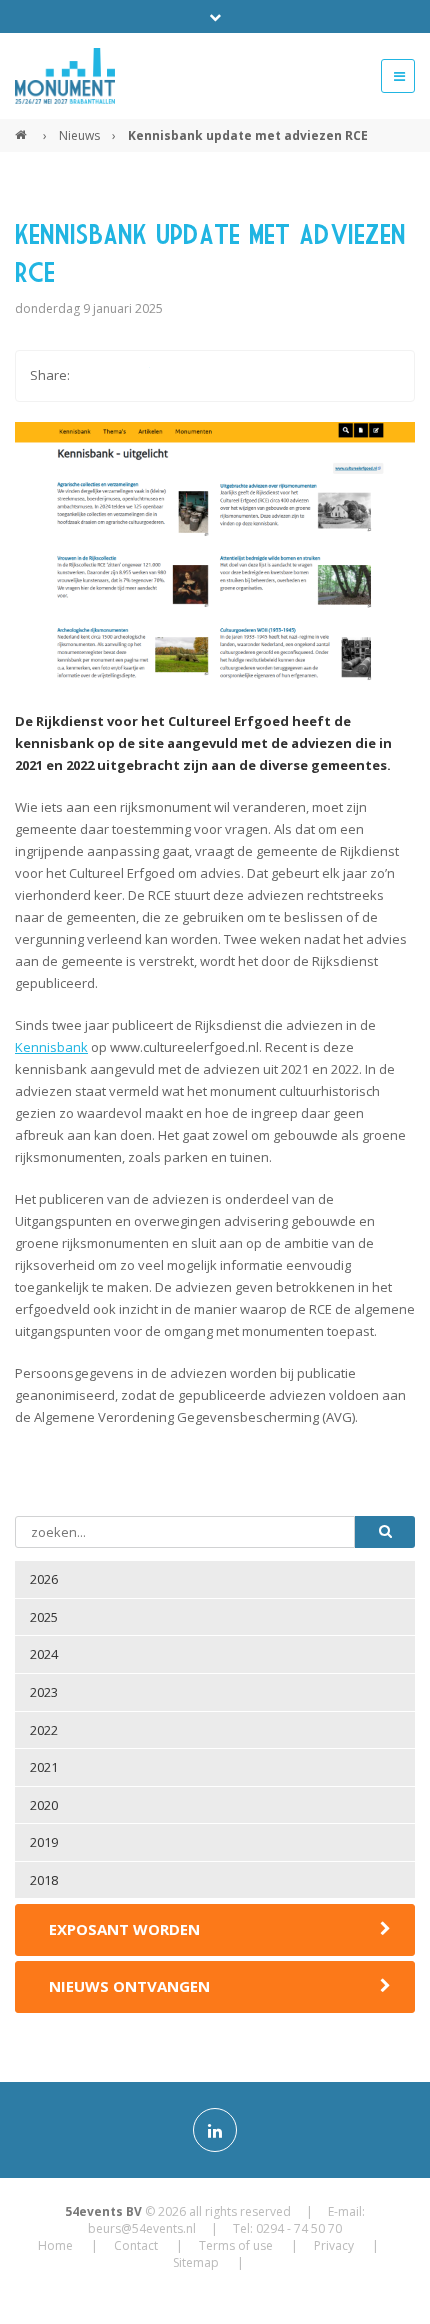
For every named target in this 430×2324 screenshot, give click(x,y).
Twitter (134, 376)
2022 (44, 1730)
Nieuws (79, 135)
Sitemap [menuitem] (196, 2262)
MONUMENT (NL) (23, 127)
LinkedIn (174, 376)
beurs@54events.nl (142, 2228)
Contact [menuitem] (136, 2245)
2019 (44, 1842)
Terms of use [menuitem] (236, 2245)
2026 (44, 1579)
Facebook (94, 376)
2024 (44, 1654)
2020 (44, 1805)
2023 (44, 1692)
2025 (44, 1617)
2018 (44, 1880)
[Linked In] (215, 2130)
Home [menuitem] (55, 2245)
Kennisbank (51, 1047)
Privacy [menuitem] (334, 2245)
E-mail (214, 376)
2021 (44, 1767)
